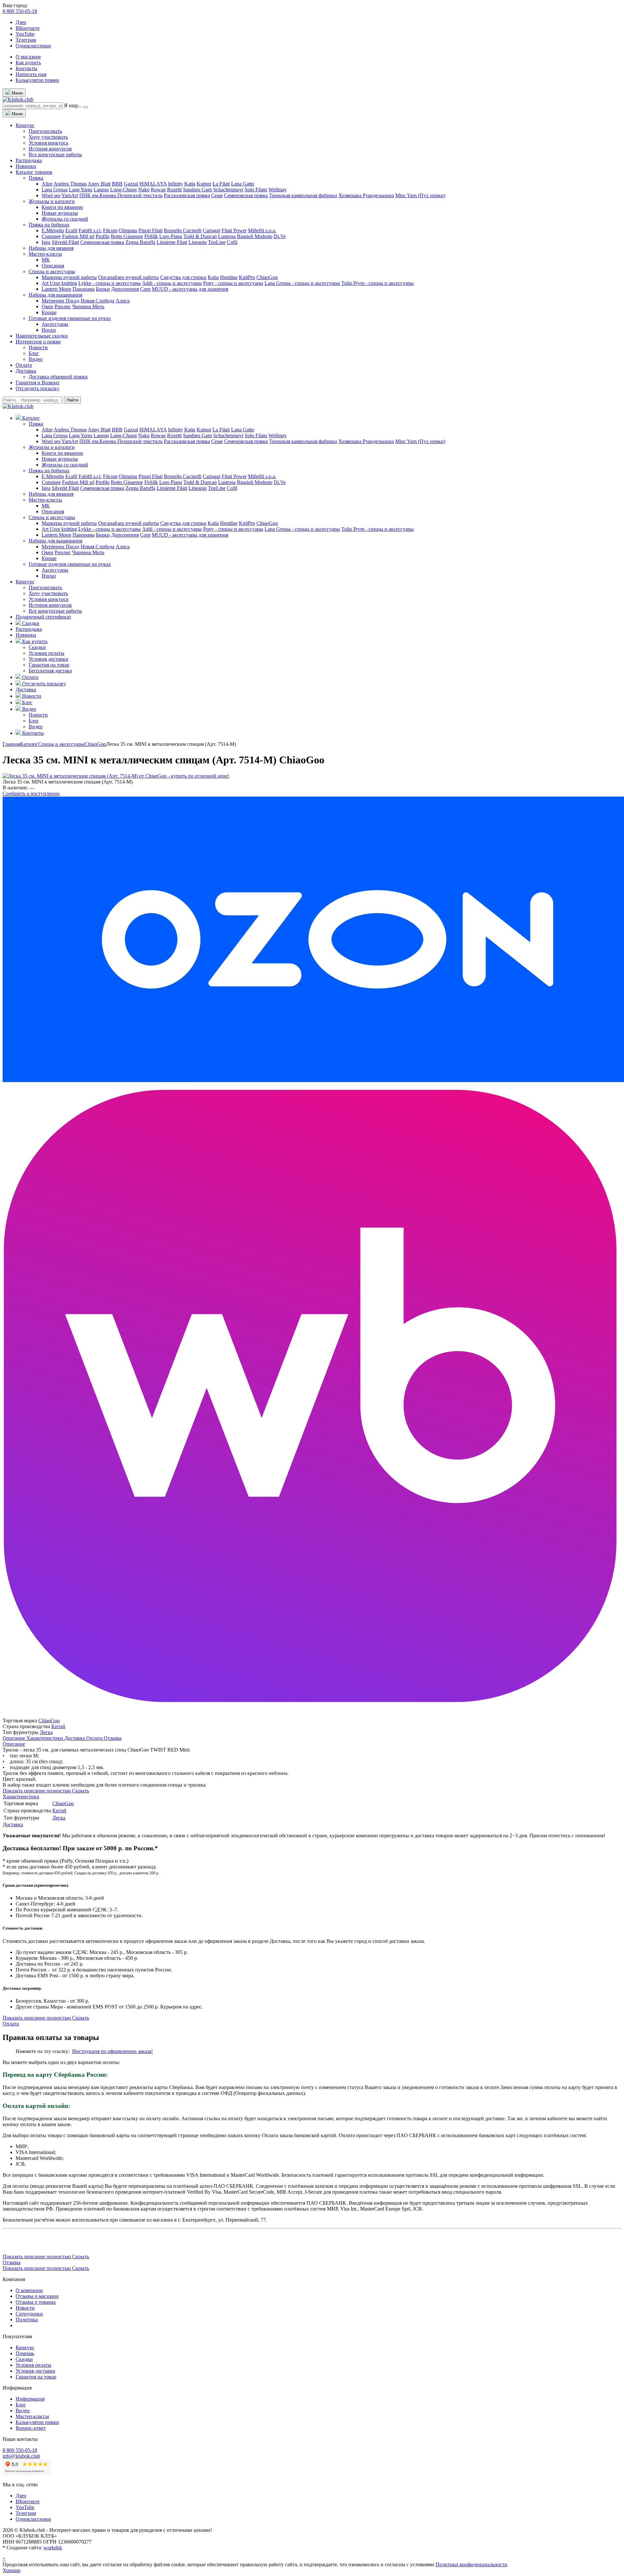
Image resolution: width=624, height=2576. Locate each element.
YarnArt (70, 195)
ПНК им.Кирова (98, 195)
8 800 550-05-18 (20, 11)
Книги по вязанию (62, 207)
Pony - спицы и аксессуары (233, 283)
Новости (38, 347)
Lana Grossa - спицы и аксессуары (302, 283)
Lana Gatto (243, 184)
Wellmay (278, 190)
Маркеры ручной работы (69, 277)
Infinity (175, 184)
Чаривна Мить (88, 306)
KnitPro (247, 277)
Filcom (110, 230)
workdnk (53, 2548)
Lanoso (101, 190)
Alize (47, 184)
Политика (27, 2320)
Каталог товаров (34, 172)
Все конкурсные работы (55, 154)
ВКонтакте (28, 28)
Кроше (49, 312)
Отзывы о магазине (37, 2296)
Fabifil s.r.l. (90, 230)
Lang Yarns (81, 190)
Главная (11, 744)
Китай (58, 1726)
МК (46, 260)
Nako (144, 190)
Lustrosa (227, 236)
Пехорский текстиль (140, 195)
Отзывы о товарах (36, 2302)
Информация (30, 2399)
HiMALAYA (153, 184)
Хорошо (12, 2570)
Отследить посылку (38, 388)
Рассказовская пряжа (187, 195)
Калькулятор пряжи (37, 80)
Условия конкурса (48, 143)
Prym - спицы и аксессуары (383, 283)
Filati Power (234, 230)
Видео (36, 359)
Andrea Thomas (70, 184)
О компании (29, 2290)
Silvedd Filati (65, 242)
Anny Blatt (99, 184)
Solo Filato (256, 190)
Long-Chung (123, 190)
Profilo (103, 236)
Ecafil (71, 230)
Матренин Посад (60, 301)
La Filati (221, 184)
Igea (46, 242)
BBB (117, 184)
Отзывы (113, 1738)
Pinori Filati (150, 230)
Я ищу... (73, 105)
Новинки (26, 166)
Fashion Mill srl (78, 236)
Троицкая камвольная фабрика (303, 195)
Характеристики (45, 1738)
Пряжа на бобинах (49, 225)
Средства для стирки (183, 277)
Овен (47, 306)
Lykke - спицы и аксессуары (110, 283)
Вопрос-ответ (31, 2428)
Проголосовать (45, 131)
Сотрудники (29, 2314)
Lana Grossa (55, 190)
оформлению (122, 2051)
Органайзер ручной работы (129, 277)
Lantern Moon (56, 289)
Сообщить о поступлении (31, 793)
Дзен (21, 22)
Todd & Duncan (200, 236)
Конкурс (25, 125)
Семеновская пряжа (246, 195)
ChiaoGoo (267, 277)
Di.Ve (280, 236)
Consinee (51, 236)
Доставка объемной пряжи (58, 377)
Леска (46, 1732)
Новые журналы (60, 213)
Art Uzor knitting (59, 283)
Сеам (217, 195)
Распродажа (29, 160)
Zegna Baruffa (140, 242)
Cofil (232, 242)
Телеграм (26, 40)
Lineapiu (198, 242)
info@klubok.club (21, 2456)
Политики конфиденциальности (471, 2564)
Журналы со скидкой (65, 219)
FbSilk (151, 236)
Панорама (84, 289)
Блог (34, 353)
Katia (190, 184)
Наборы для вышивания (55, 295)
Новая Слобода (97, 301)
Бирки (103, 289)
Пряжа (36, 178)
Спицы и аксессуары (52, 271)
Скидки (37, 647)
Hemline (229, 277)
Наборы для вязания (51, 248)
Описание (14, 1738)
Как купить (28, 63)
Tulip (347, 283)
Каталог (29, 744)
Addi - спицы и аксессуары (172, 283)
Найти (72, 400)
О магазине (28, 57)
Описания (53, 266)
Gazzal (131, 184)
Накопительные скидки (42, 336)
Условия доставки (48, 659)
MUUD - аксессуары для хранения (190, 289)
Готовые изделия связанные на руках (70, 318)
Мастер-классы (45, 254)
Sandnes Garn (197, 190)
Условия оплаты (46, 653)
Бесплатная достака (50, 671)
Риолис (63, 306)
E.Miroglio (53, 230)
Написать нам (31, 74)
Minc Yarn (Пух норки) (420, 195)
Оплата (24, 365)
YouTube (25, 34)
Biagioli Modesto (255, 236)
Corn (145, 289)
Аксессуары (55, 324)
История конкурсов (50, 149)
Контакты (26, 68)
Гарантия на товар (49, 665)
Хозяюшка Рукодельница (366, 195)
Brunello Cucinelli (183, 230)
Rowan (158, 190)
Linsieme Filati (172, 242)
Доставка (26, 371)
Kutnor (204, 184)
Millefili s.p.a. (262, 230)
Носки (49, 330)
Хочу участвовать (48, 137)
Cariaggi (212, 230)
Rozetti (174, 190)
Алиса (123, 301)
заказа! (145, 2051)
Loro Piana (171, 236)
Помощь (25, 2353)
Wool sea (51, 195)
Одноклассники (33, 46)
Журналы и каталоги (52, 201)
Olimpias (128, 230)
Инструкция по (90, 2051)
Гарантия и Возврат (38, 383)
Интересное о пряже (38, 342)
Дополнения (125, 289)
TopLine (217, 242)
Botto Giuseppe (127, 236)
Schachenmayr (228, 190)
